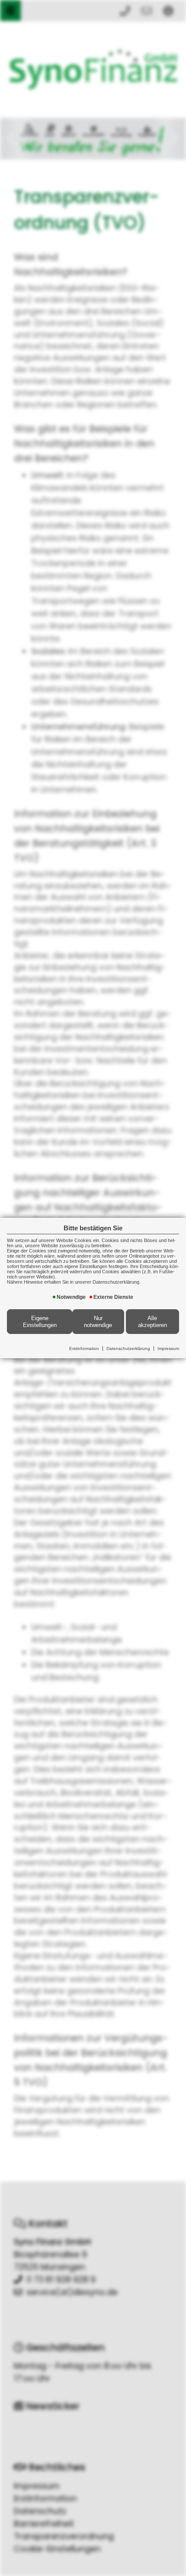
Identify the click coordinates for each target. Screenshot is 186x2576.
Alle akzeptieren (152, 1322)
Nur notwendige (98, 1322)
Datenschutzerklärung (128, 1348)
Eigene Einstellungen (40, 1322)
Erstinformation (84, 1348)
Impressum (168, 1348)
